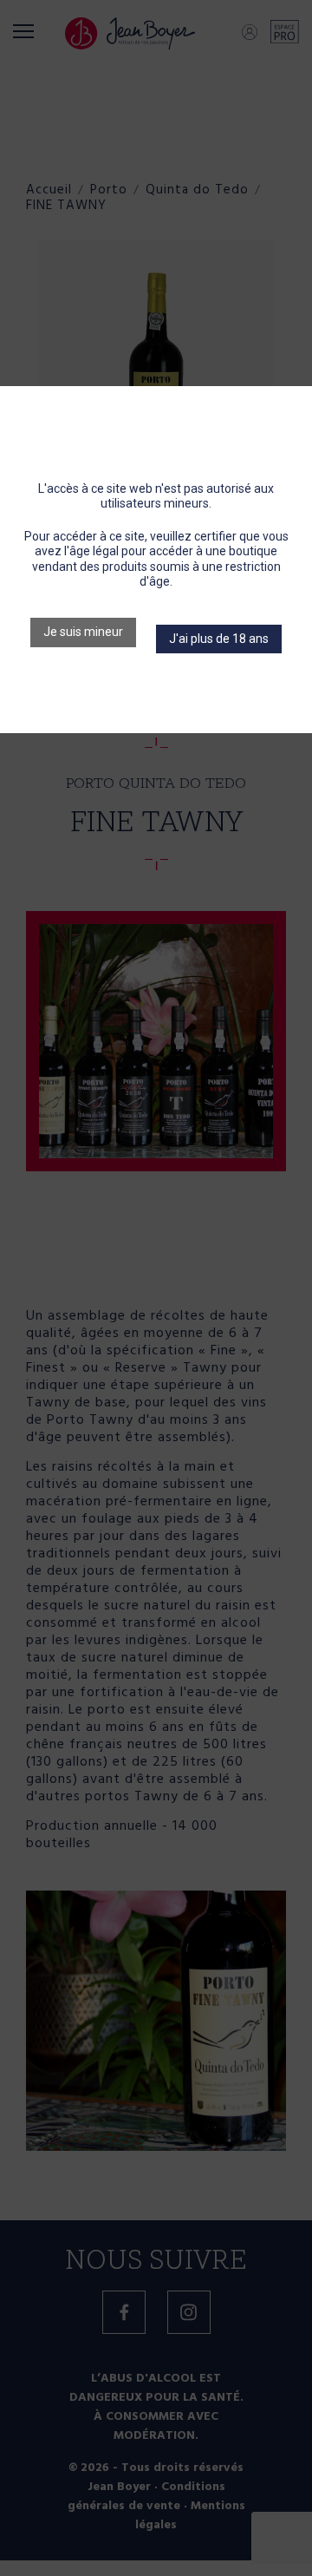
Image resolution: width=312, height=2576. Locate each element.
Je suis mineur (83, 632)
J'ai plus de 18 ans (219, 639)
